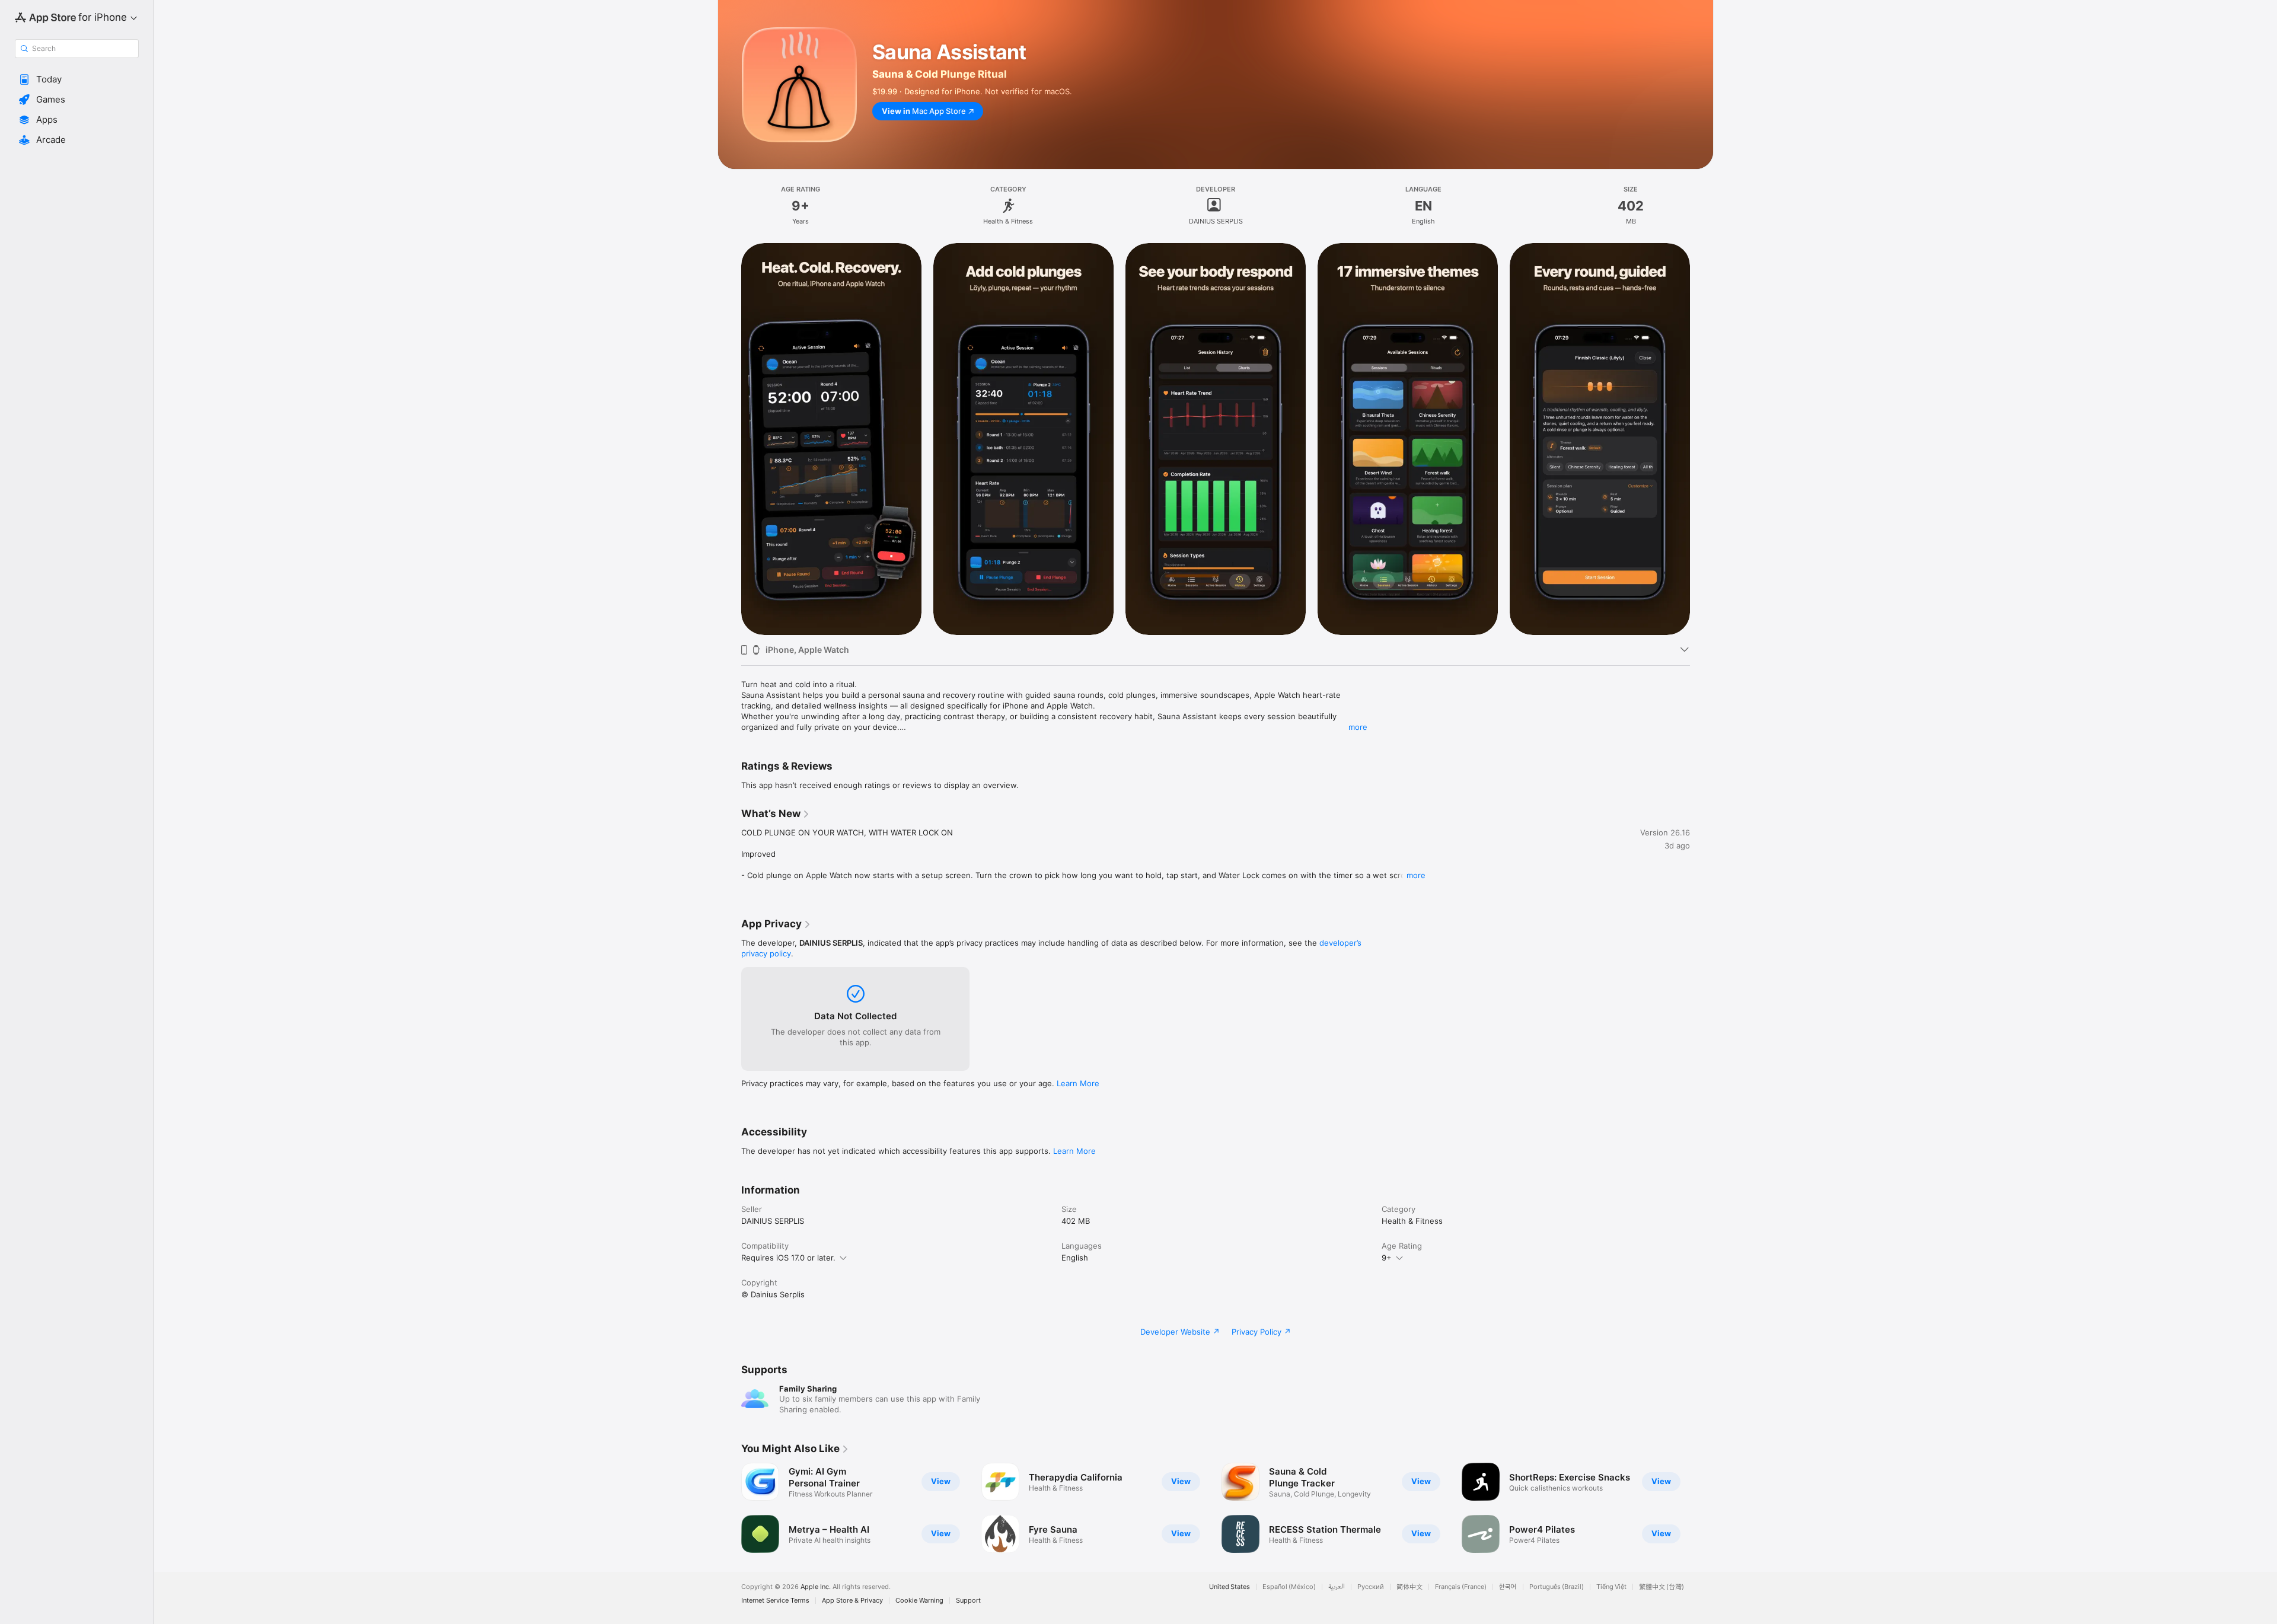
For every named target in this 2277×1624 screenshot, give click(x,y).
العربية (1337, 1587)
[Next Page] (1702, 438)
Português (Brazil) (1557, 1587)
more (1358, 727)
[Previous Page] (729, 438)
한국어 (1508, 1587)
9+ (1387, 1258)
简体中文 (1409, 1587)
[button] (77, 79)
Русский (1371, 1587)
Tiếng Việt (1611, 1587)
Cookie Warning (919, 1601)
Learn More (1078, 1083)
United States (1230, 1587)
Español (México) (1289, 1587)
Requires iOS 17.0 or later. (788, 1258)
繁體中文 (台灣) (1661, 1587)
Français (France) (1461, 1587)
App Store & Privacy (852, 1601)
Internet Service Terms (775, 1601)
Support (968, 1601)
